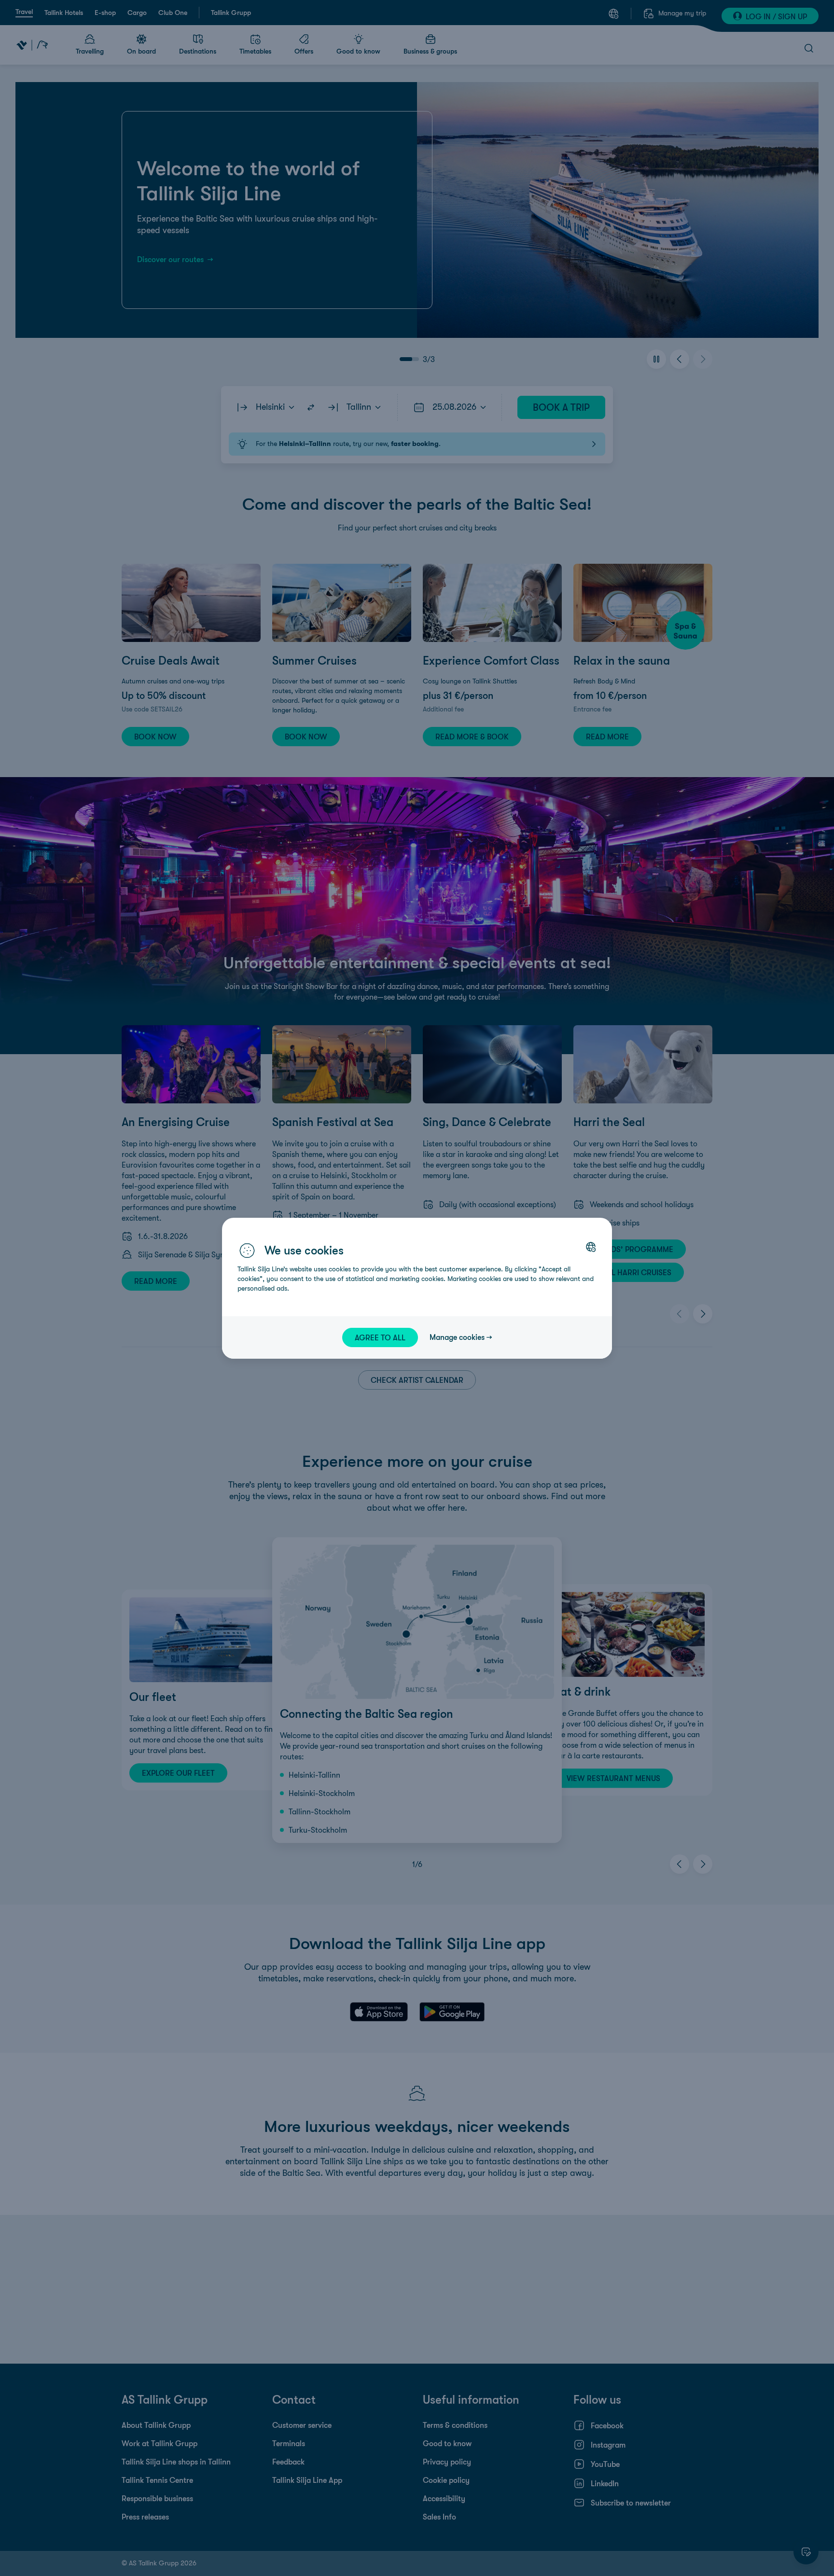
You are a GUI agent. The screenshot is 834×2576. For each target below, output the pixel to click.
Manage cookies (457, 1337)
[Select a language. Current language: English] (591, 1247)
